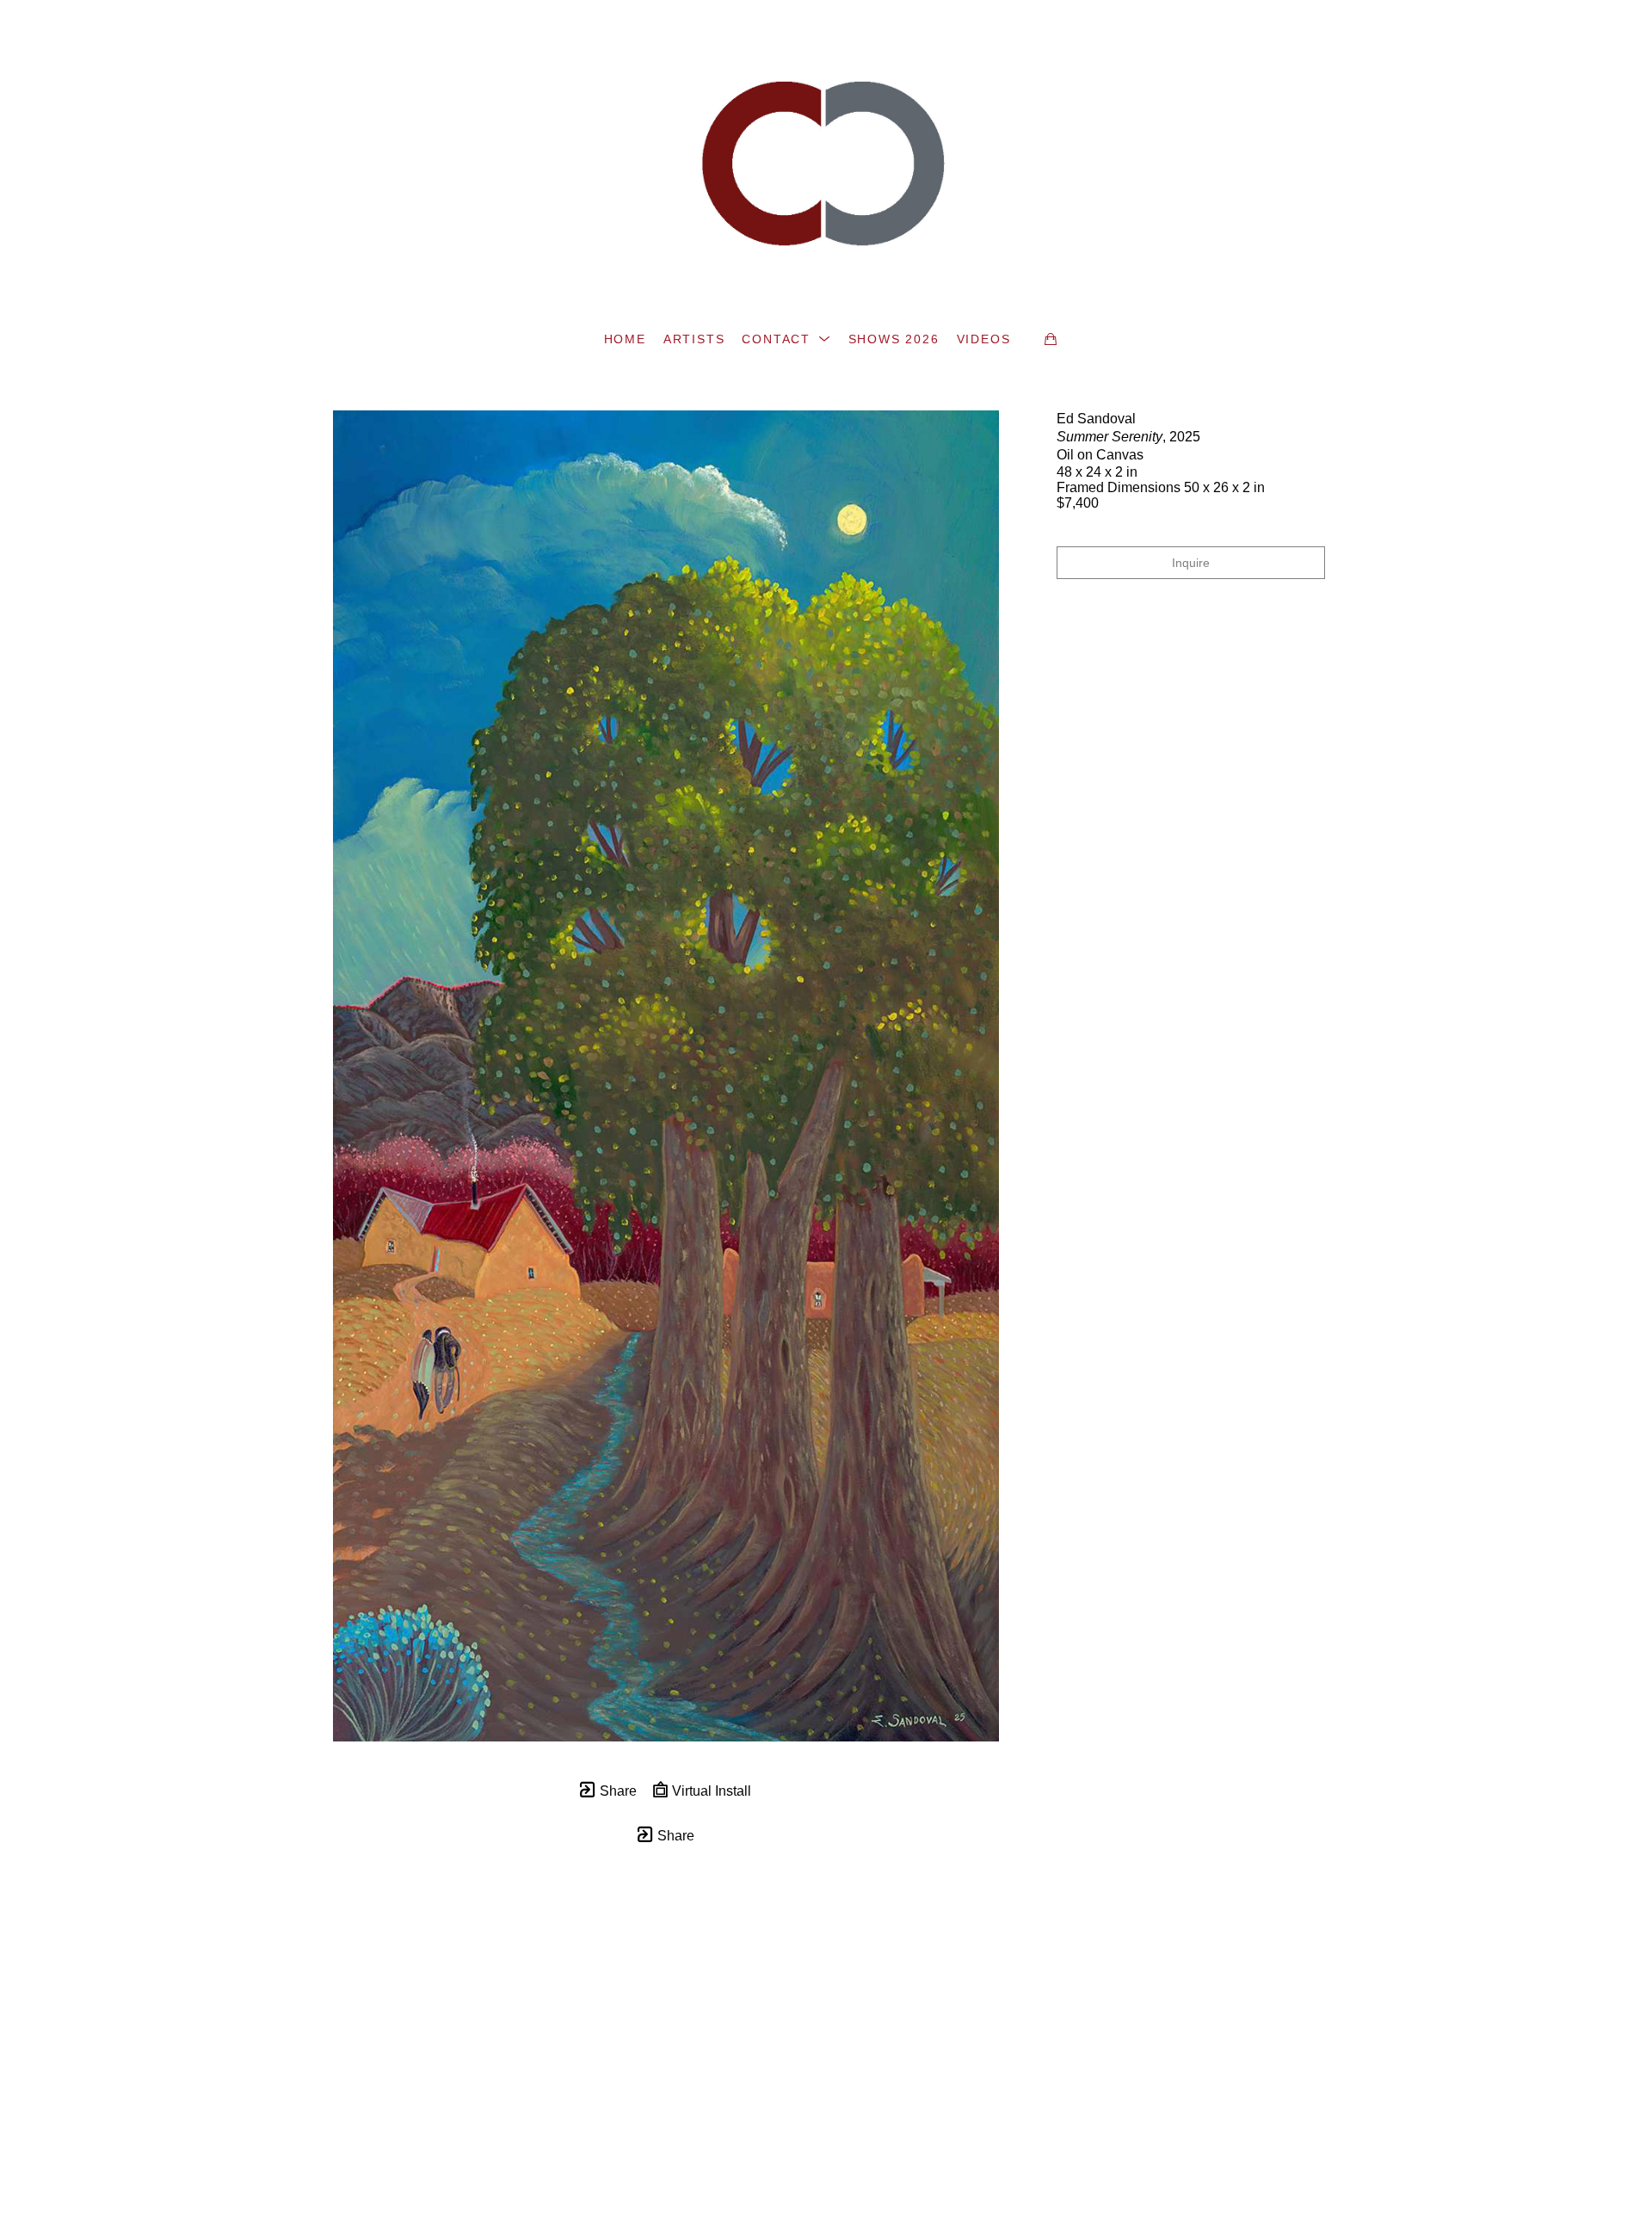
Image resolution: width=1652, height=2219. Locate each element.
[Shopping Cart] (1051, 339)
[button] (786, 339)
